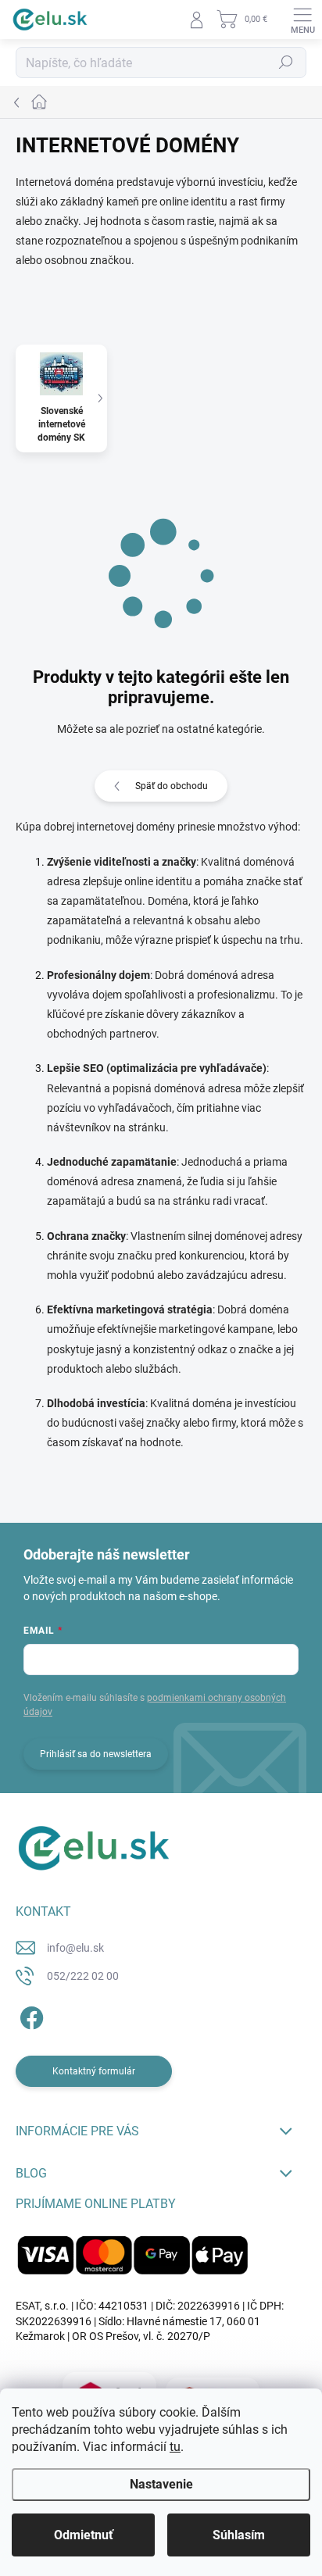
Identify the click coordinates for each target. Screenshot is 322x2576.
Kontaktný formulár (94, 2071)
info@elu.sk (75, 1948)
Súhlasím (239, 2535)
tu (175, 2447)
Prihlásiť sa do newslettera (96, 1754)
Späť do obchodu (172, 786)
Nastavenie (161, 2484)
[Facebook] (29, 2015)
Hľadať (286, 63)
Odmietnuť (84, 2535)
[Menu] (302, 20)
